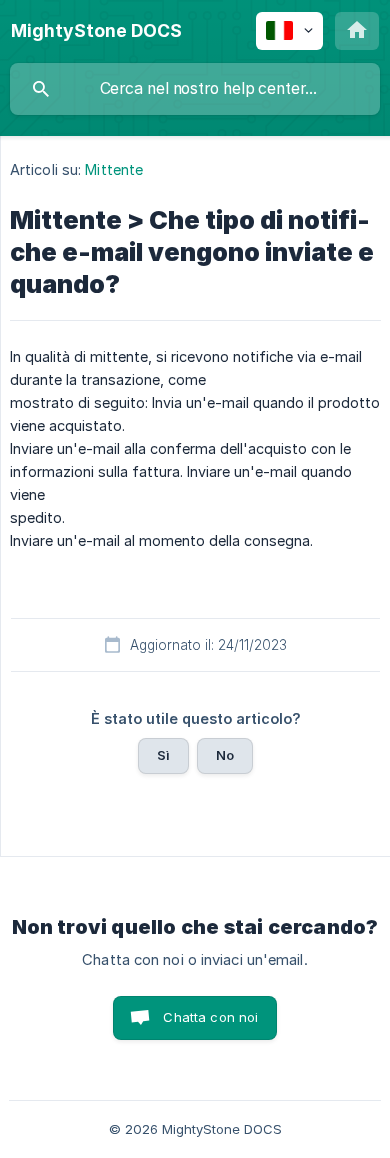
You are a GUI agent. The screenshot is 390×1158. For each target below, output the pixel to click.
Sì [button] (163, 755)
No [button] (225, 755)
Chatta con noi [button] (210, 1017)
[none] (96, 31)
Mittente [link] (114, 169)
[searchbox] (195, 89)
